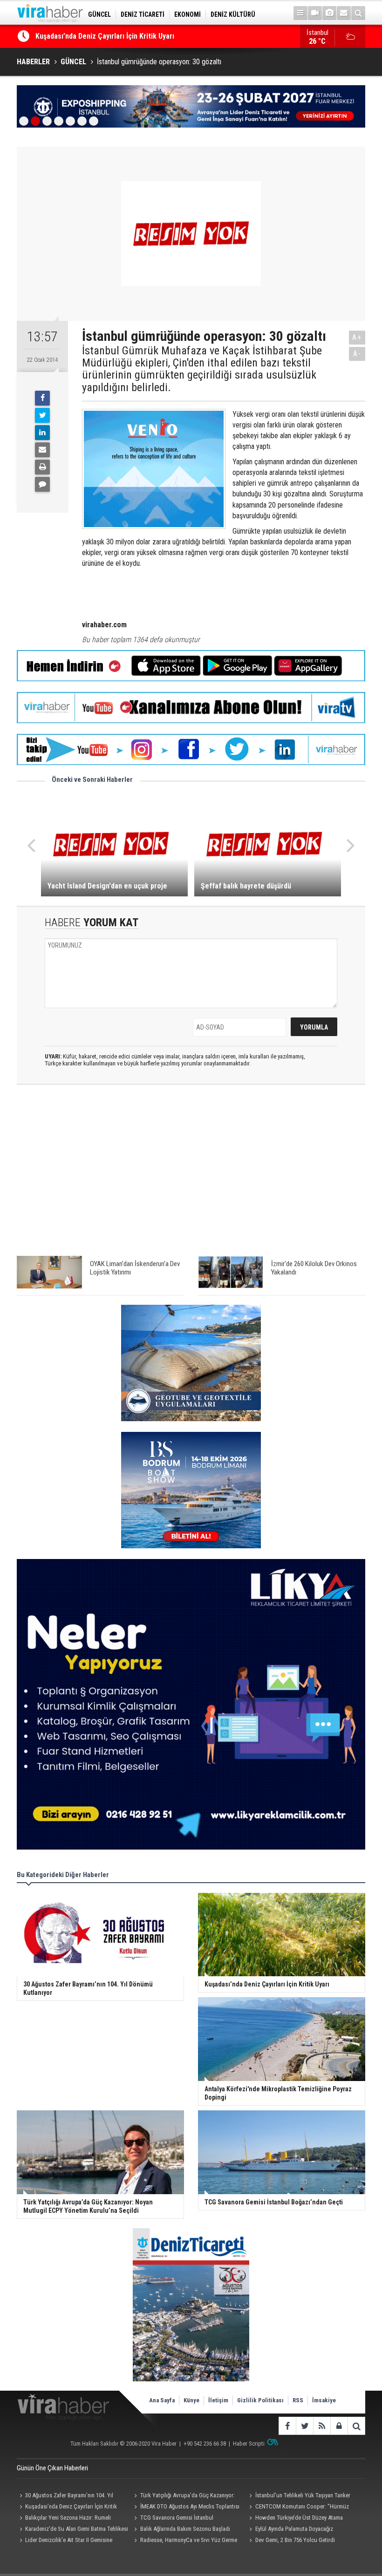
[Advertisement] (191, 1175)
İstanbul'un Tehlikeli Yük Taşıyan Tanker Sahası (299, 2496)
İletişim (218, 2400)
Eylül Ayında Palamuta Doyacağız (294, 2529)
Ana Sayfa (162, 2400)
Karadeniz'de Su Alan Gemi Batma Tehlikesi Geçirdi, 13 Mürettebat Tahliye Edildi (72, 2530)
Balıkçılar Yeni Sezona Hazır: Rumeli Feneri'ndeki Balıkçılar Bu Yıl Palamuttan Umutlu (65, 2519)
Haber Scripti (249, 2444)
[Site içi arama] (358, 13)
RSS (298, 2400)
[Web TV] (315, 13)
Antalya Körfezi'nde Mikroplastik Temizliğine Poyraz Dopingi (132, 36)
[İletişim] (344, 13)
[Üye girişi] (339, 2426)
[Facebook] (42, 398)
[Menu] (300, 13)
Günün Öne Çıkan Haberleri (52, 2468)
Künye (191, 2400)
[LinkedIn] (42, 433)
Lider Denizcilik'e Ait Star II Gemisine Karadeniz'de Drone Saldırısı (65, 2541)
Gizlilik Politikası (260, 2400)
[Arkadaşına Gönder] (42, 450)
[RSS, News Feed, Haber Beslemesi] (322, 2426)
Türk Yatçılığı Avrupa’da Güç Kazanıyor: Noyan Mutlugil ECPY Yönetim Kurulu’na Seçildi (183, 2496)
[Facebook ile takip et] (287, 2426)
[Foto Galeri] (329, 13)
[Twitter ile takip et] (304, 2426)
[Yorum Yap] (42, 484)
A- (357, 354)
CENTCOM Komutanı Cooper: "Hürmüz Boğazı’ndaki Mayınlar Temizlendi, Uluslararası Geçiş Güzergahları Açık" (302, 2508)
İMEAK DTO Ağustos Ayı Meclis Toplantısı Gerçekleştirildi (186, 2508)
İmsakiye (324, 2400)
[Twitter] (42, 415)
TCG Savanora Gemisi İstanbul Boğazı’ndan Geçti (173, 2519)
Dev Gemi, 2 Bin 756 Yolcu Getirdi (295, 2540)
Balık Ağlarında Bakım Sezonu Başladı (185, 2529)
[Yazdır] (42, 467)
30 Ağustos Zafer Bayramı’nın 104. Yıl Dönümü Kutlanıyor (65, 2496)
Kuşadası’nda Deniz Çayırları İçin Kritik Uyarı (67, 2508)
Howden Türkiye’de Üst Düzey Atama (299, 2518)
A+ (357, 337)
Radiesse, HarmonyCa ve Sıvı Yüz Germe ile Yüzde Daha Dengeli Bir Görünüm (184, 2541)
